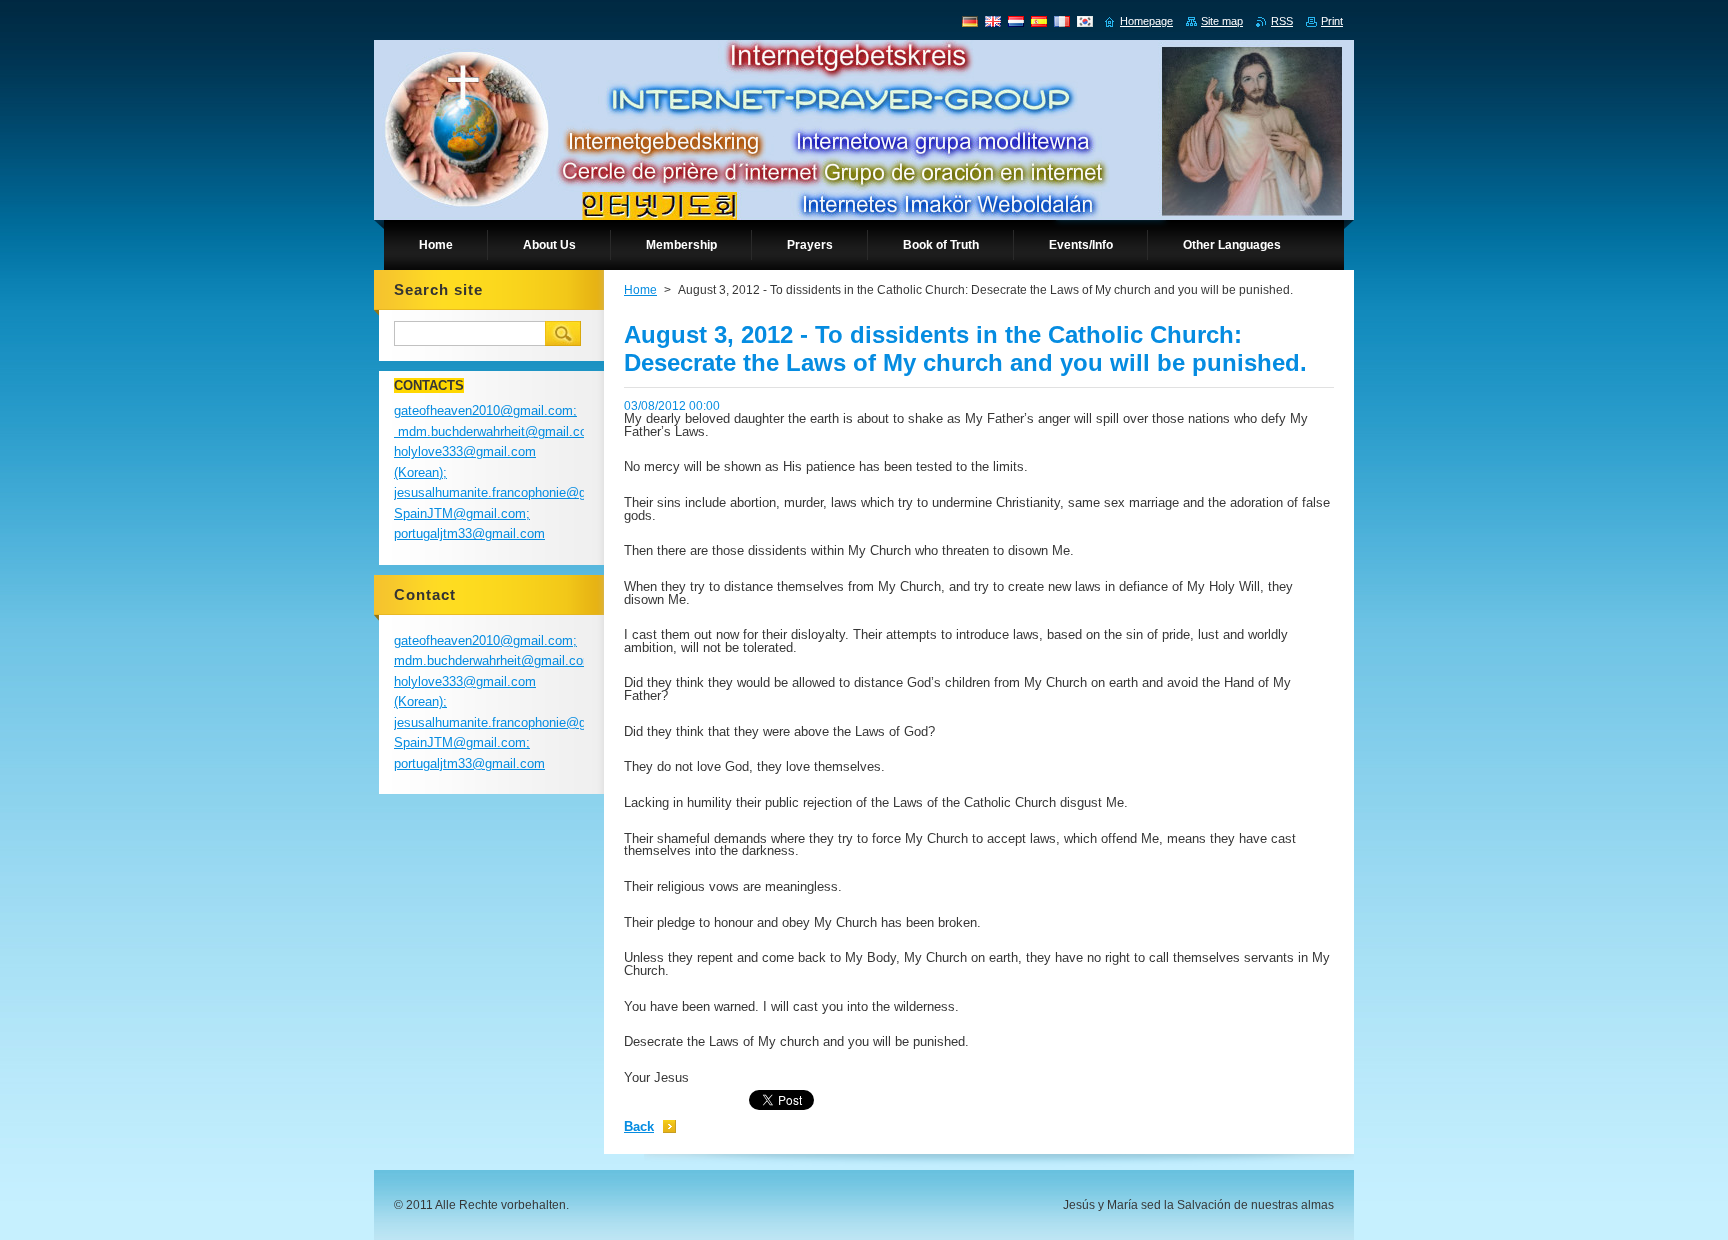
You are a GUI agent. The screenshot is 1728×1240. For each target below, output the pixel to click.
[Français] (1062, 21)
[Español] (1039, 21)
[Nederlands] (1016, 21)
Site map (1222, 21)
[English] (993, 21)
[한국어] (1085, 21)
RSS (1282, 21)
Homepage (1146, 21)
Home (640, 290)
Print (1332, 21)
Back (639, 1126)
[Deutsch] (970, 21)
